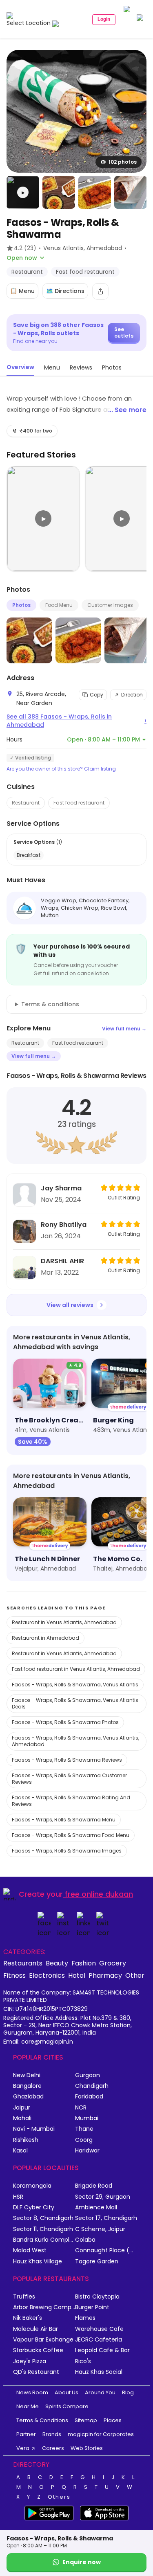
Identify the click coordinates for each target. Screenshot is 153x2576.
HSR (18, 2197)
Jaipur (22, 2108)
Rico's (83, 2361)
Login (104, 19)
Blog (128, 2392)
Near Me (28, 2406)
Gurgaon (88, 2075)
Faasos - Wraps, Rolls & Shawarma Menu (64, 1820)
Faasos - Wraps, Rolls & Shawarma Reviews (67, 1760)
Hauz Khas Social (99, 2372)
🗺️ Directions (65, 291)
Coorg (84, 2140)
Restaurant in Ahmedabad (45, 1638)
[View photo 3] (95, 192)
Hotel (77, 1975)
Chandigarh (92, 2086)
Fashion (84, 1963)
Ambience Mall (96, 2208)
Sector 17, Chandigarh (106, 2218)
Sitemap (86, 2420)
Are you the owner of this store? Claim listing (61, 769)
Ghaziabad (28, 2097)
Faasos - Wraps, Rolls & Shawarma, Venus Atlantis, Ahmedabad (75, 1741)
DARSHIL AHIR (62, 1261)
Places (113, 2420)
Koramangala (32, 2186)
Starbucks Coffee (38, 2350)
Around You (100, 2392)
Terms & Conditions (42, 2420)
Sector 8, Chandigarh (43, 2218)
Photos (21, 605)
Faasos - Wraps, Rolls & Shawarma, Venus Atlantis (75, 1685)
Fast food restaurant (79, 803)
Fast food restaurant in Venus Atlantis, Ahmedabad (76, 1669)
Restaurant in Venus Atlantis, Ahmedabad (64, 1622)
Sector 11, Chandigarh (43, 2229)
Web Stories (87, 2448)
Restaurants (23, 1963)
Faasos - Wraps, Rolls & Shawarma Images (67, 1851)
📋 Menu (22, 291)
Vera (23, 2448)
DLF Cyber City (34, 2208)
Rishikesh (26, 2140)
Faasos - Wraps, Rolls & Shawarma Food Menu (71, 1835)
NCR (81, 2108)
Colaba (85, 2240)
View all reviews (70, 1305)
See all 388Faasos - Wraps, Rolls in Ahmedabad (76, 721)
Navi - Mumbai (34, 2129)
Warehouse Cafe (99, 2329)
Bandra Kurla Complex (44, 2240)
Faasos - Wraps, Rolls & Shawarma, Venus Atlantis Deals (75, 1703)
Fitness (14, 1975)
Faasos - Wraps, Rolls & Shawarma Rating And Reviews (71, 1801)
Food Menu (59, 605)
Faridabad (89, 2097)
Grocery (113, 1963)
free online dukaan (99, 1894)
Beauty (57, 1963)
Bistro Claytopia (97, 2297)
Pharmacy (105, 1975)
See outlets (124, 332)
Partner (26, 2434)
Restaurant (26, 803)
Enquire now (82, 2562)
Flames (85, 2318)
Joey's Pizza (30, 2361)
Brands (52, 2434)
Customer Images (110, 605)
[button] (23, 192)
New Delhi (27, 2075)
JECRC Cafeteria (99, 2340)
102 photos (123, 162)
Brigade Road (94, 2186)
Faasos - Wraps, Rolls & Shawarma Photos (65, 1722)
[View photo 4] (131, 192)
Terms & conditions (50, 1004)
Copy (96, 695)
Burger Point (92, 2307)
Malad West (30, 2250)
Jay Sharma (61, 1188)
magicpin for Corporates (101, 2434)
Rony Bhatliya (64, 1225)
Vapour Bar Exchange (43, 2340)
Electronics (47, 1975)
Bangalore (27, 2086)
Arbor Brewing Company (44, 2307)
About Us (67, 2392)
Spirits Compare (67, 2406)
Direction (132, 695)
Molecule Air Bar (35, 2329)
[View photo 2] (59, 192)
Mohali (22, 2118)
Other (135, 1975)
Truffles (24, 2297)
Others (59, 2497)
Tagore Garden (97, 2262)
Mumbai (87, 2118)
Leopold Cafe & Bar (102, 2350)
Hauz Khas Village (38, 2262)
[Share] (100, 291)
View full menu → (124, 1029)
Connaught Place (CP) (106, 2250)
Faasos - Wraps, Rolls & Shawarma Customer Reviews (69, 1779)
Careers (53, 2448)
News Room (32, 2392)
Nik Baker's (28, 2318)
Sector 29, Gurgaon (103, 2197)
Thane (84, 2129)
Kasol (20, 2151)
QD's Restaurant (36, 2372)
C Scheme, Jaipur (100, 2229)
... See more (127, 410)
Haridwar (87, 2151)
